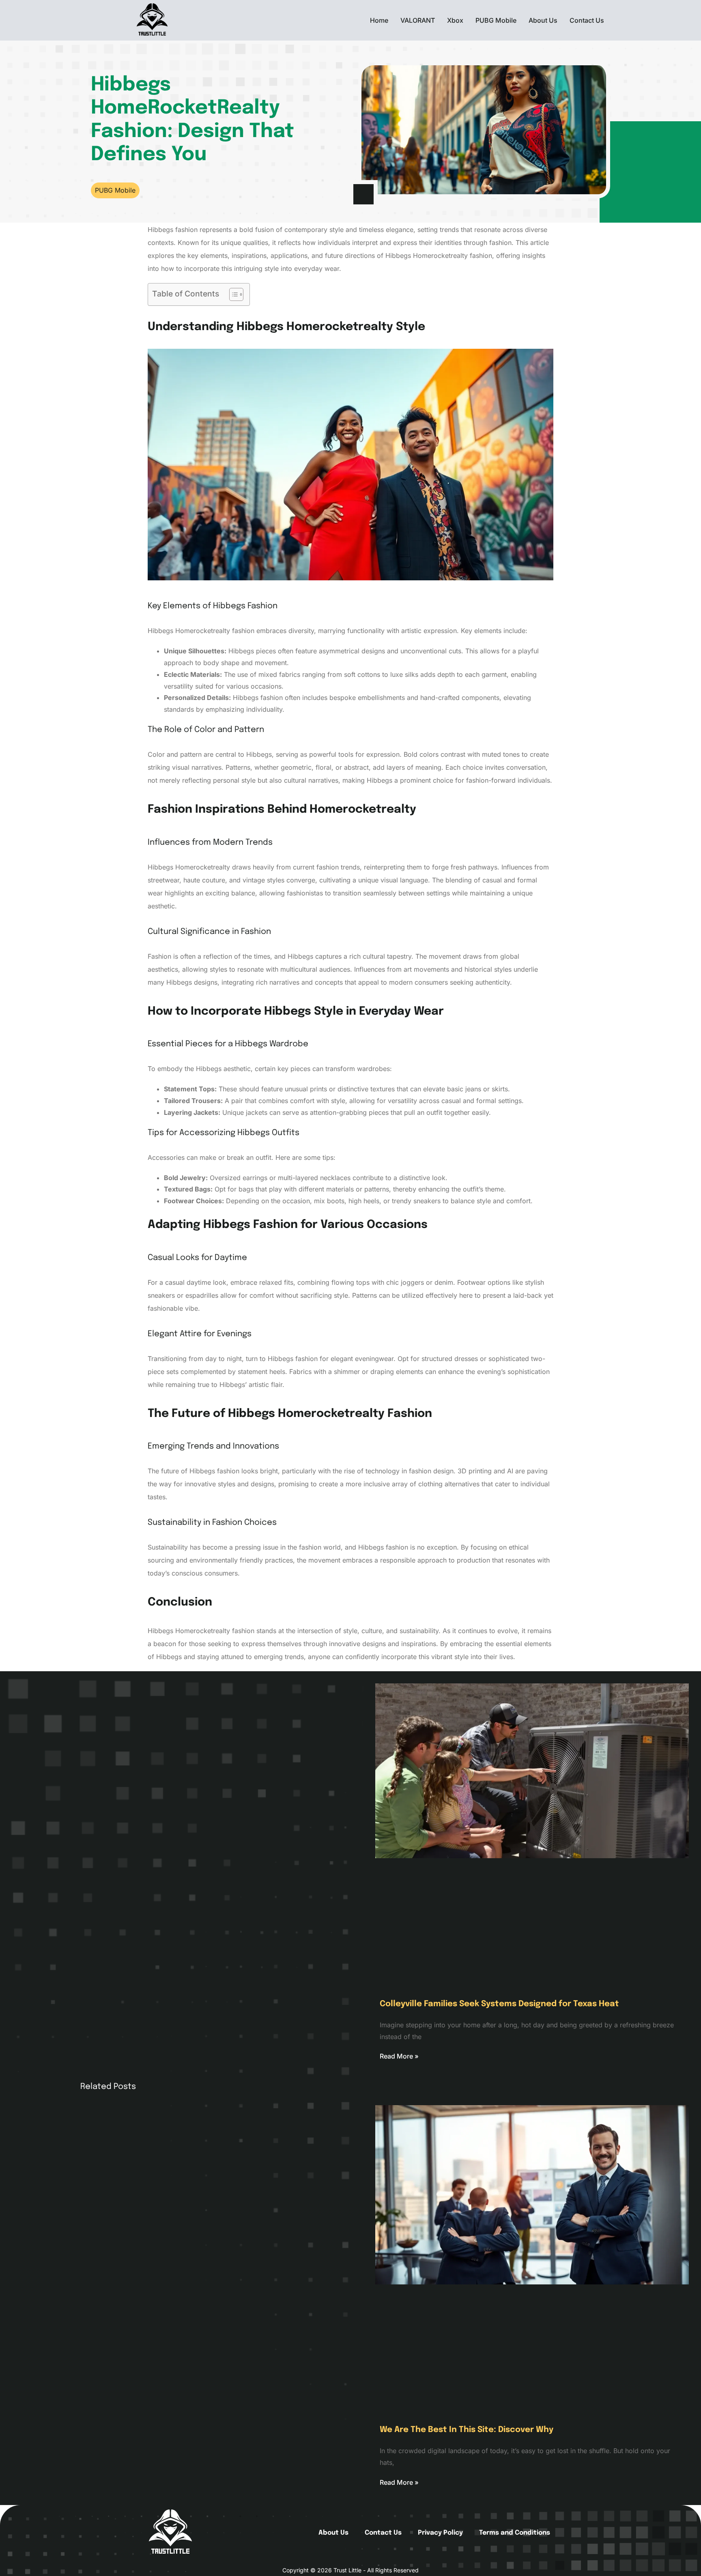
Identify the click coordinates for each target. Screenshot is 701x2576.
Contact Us (587, 20)
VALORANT (418, 20)
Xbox (455, 20)
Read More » (399, 2056)
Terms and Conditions (515, 2533)
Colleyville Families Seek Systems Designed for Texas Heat (499, 2004)
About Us (543, 20)
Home (379, 20)
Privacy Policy (440, 2533)
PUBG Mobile (496, 20)
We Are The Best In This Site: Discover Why (467, 2430)
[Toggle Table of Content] (232, 294)
